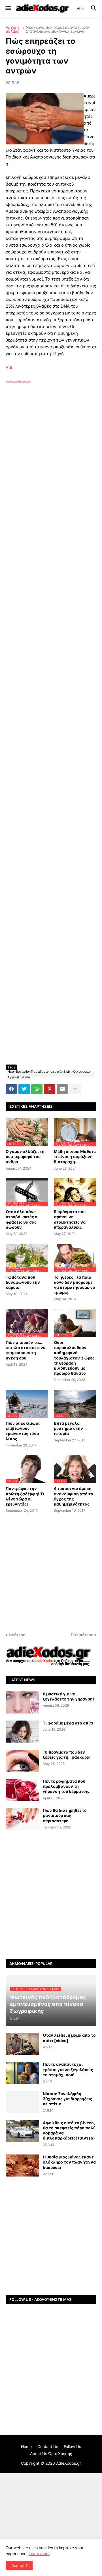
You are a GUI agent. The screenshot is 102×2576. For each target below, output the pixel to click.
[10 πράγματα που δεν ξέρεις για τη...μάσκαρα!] (22, 1761)
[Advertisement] (51, 457)
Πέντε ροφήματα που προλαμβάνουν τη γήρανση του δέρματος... (67, 1786)
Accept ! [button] (19, 2565)
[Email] (62, 1089)
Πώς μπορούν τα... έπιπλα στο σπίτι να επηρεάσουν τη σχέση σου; (26, 1350)
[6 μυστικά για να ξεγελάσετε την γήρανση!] (22, 1702)
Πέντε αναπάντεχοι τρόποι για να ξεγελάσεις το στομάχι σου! (68, 2069)
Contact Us (48, 2446)
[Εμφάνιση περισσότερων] (75, 1089)
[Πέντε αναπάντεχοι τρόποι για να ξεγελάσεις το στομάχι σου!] (22, 2073)
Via (9, 367)
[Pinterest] (50, 1089)
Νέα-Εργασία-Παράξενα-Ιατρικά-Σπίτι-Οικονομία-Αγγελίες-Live (58, 29)
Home (26, 2446)
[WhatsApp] (37, 1089)
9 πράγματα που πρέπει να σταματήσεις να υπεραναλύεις (70, 1219)
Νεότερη (17, 1635)
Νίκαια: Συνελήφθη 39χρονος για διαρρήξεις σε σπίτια (68, 2099)
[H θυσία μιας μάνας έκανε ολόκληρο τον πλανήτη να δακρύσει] (22, 2166)
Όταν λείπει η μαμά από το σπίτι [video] (69, 2038)
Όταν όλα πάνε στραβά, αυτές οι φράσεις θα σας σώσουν (22, 1219)
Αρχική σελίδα (12, 29)
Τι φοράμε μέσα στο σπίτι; (69, 1723)
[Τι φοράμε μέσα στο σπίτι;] (22, 1732)
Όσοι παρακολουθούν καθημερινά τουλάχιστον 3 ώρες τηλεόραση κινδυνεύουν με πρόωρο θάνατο (74, 1358)
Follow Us (72, 2446)
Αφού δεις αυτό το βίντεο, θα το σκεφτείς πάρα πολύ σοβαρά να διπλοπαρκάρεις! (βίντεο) (69, 2130)
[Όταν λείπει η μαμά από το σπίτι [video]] (22, 2044)
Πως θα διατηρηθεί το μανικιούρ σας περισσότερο (65, 1815)
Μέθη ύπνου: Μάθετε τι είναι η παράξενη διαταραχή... (75, 1156)
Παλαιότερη (82, 1635)
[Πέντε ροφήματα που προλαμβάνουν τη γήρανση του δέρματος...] (22, 1790)
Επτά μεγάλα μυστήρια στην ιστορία (68, 1428)
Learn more (39, 2554)
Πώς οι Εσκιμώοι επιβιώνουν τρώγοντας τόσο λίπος (23, 1431)
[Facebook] (11, 1089)
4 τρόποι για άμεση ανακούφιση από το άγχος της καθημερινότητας (74, 1496)
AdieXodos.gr (69, 2463)
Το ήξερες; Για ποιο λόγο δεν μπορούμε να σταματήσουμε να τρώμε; (75, 1285)
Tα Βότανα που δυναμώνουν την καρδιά (23, 1282)
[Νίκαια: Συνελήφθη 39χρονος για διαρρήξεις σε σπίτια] (22, 2102)
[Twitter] (24, 1089)
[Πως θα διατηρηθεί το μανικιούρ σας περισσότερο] (22, 1819)
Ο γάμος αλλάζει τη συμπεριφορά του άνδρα (25, 1156)
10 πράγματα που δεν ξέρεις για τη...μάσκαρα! (67, 1755)
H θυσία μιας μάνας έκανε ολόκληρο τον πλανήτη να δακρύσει (69, 2162)
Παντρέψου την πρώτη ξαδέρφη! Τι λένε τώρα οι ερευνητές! (25, 1496)
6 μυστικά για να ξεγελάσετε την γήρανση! (68, 1696)
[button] (8, 8)
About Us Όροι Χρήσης (51, 2454)
